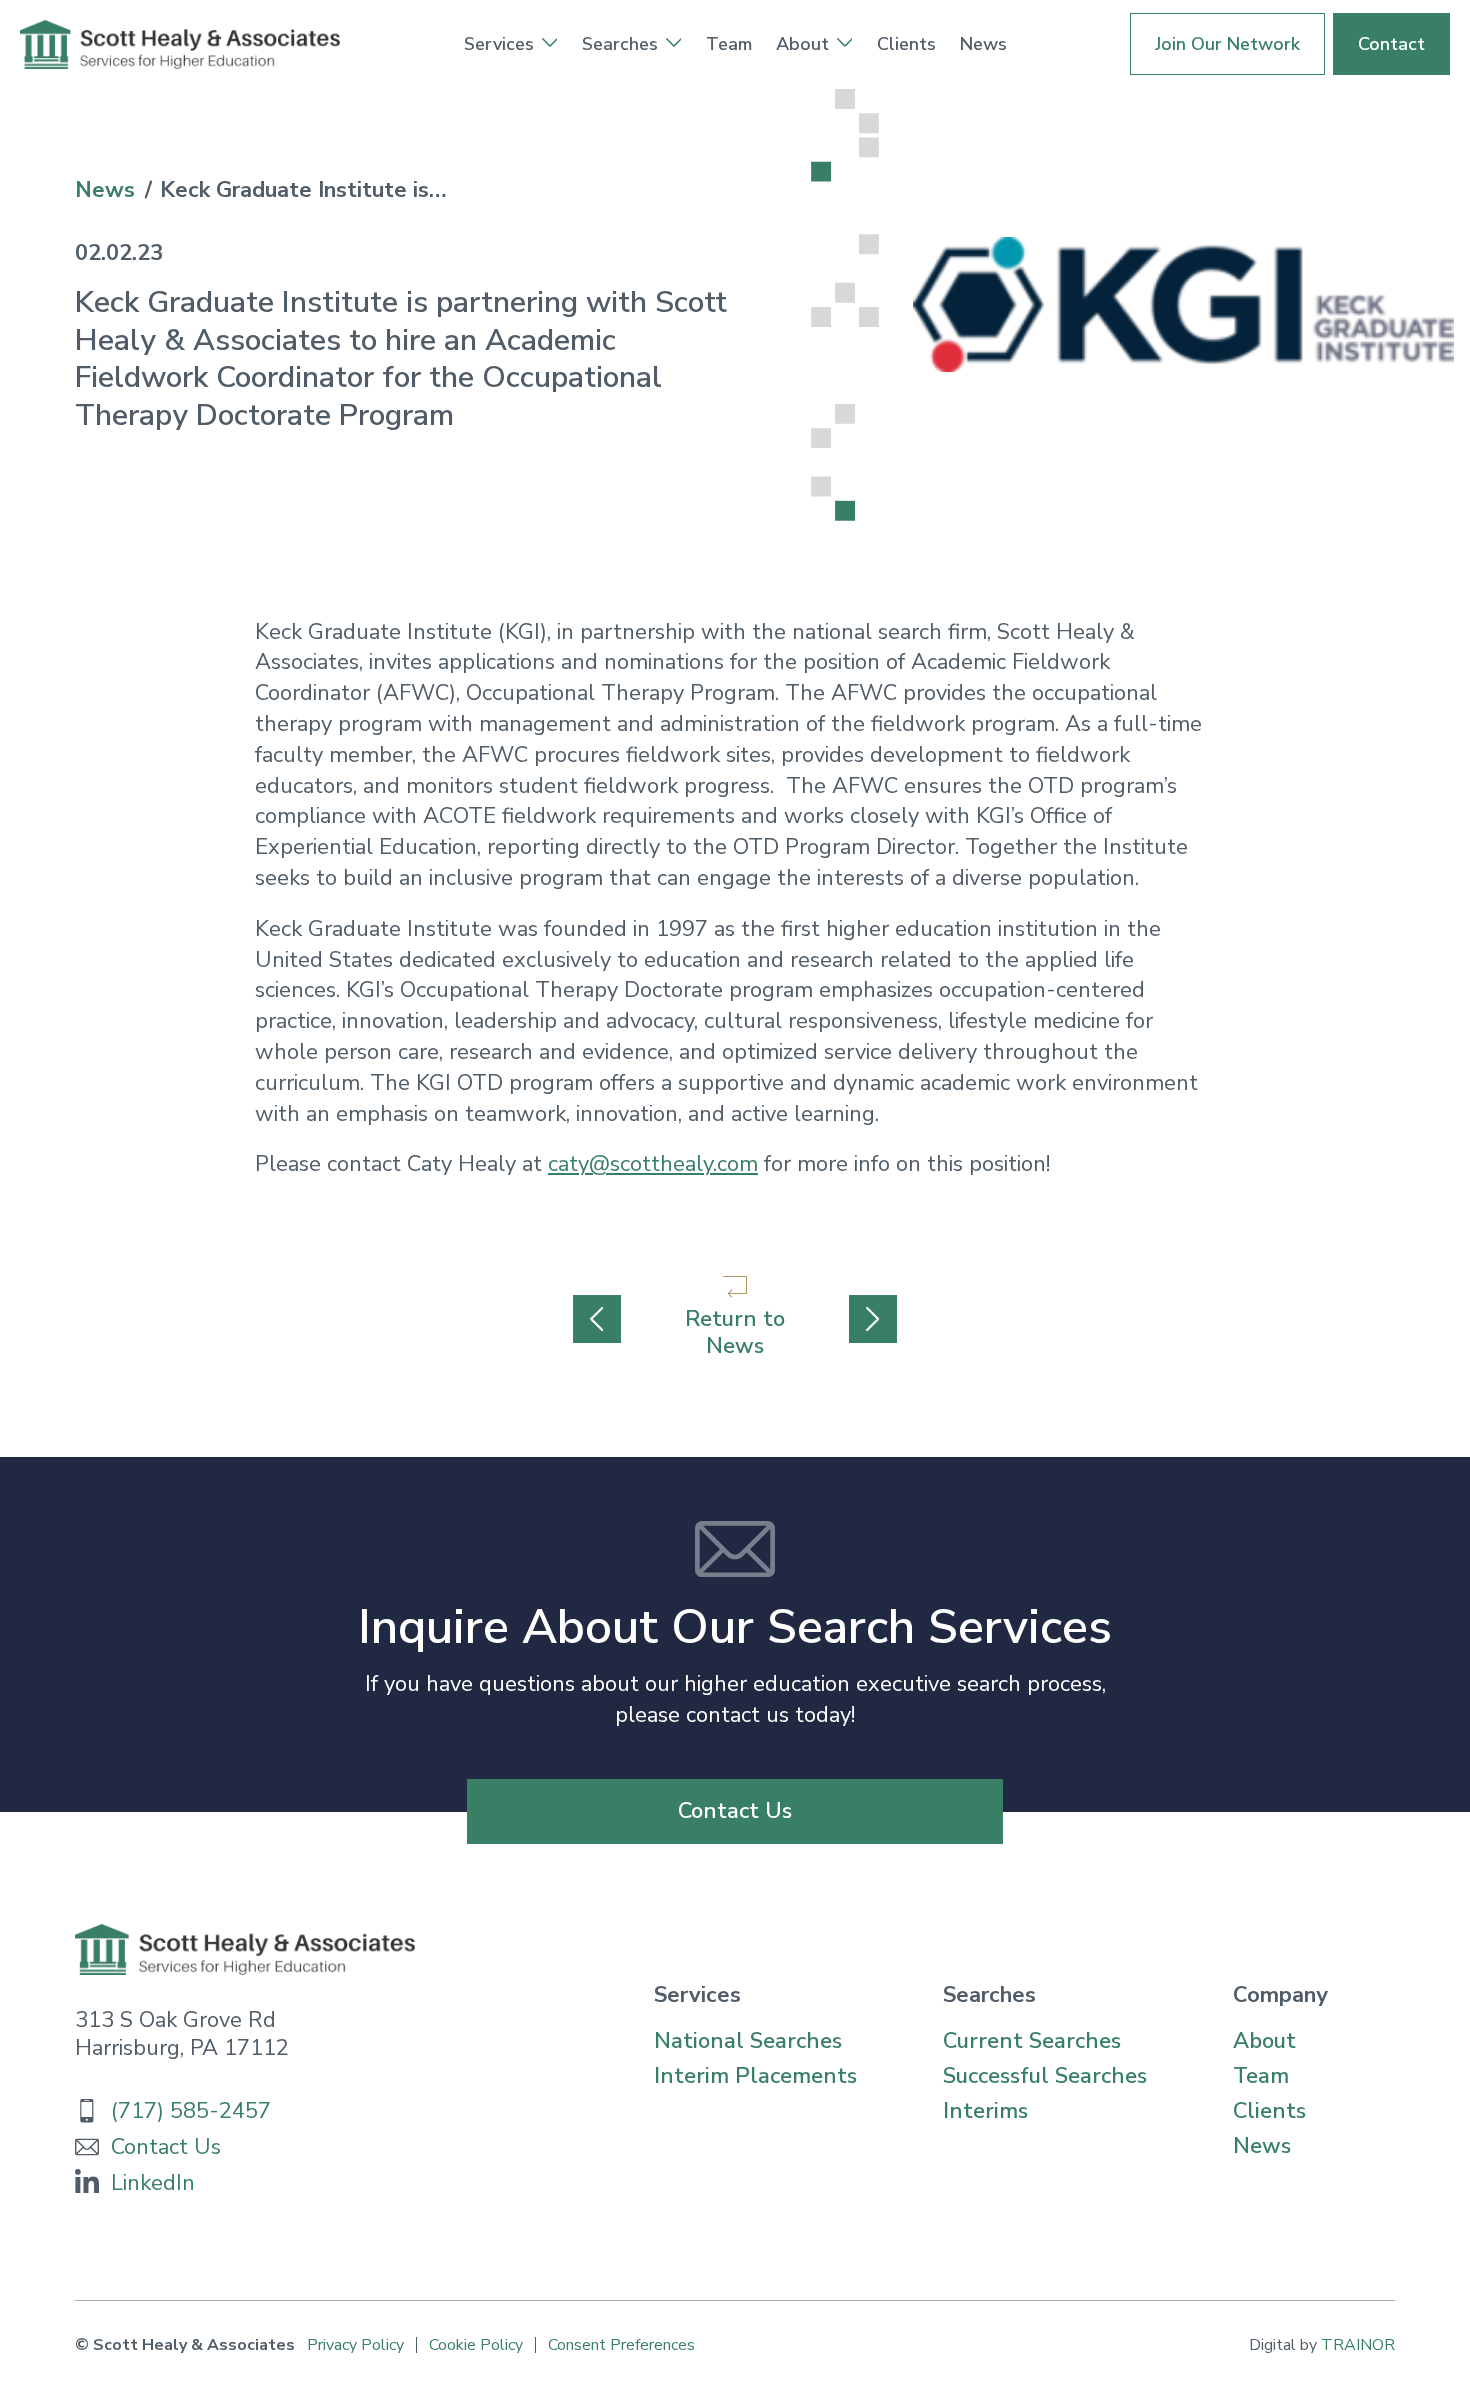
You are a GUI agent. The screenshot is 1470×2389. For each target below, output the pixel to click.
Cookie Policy (476, 2345)
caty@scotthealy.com (653, 1164)
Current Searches (1032, 2041)
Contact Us (735, 1811)
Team (729, 44)
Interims (985, 2111)
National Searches (748, 2041)
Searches (620, 44)
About (802, 44)
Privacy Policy (355, 2345)
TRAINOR (1358, 2345)
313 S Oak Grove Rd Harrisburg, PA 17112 (182, 2034)
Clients (906, 44)
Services (499, 44)
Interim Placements (755, 2076)
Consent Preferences (621, 2345)
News (983, 44)
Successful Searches (1045, 2076)
